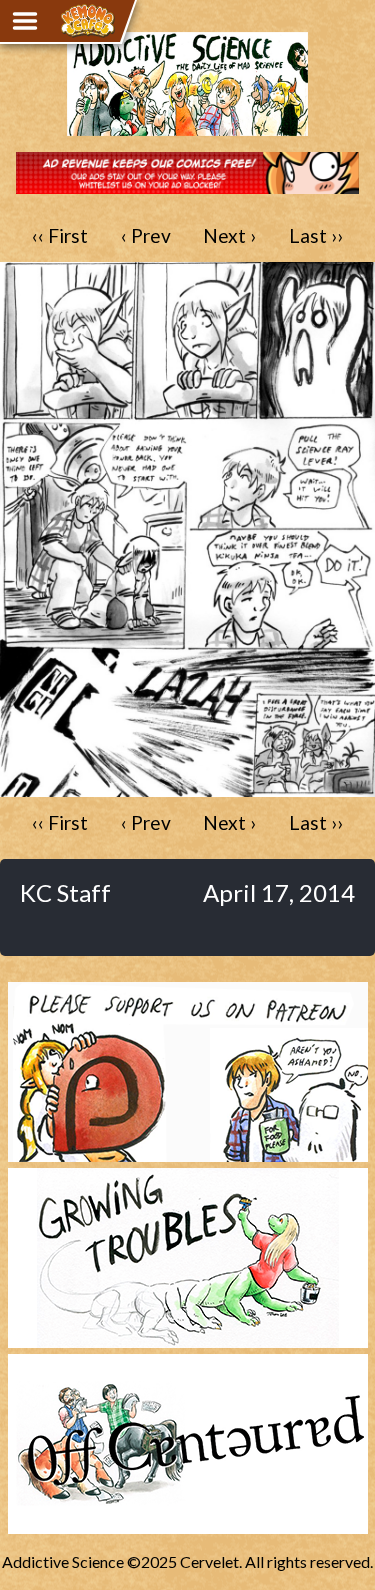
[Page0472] (187, 786)
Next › (229, 235)
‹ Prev (146, 235)
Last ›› (316, 235)
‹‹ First (60, 235)
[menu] (25, 21)
